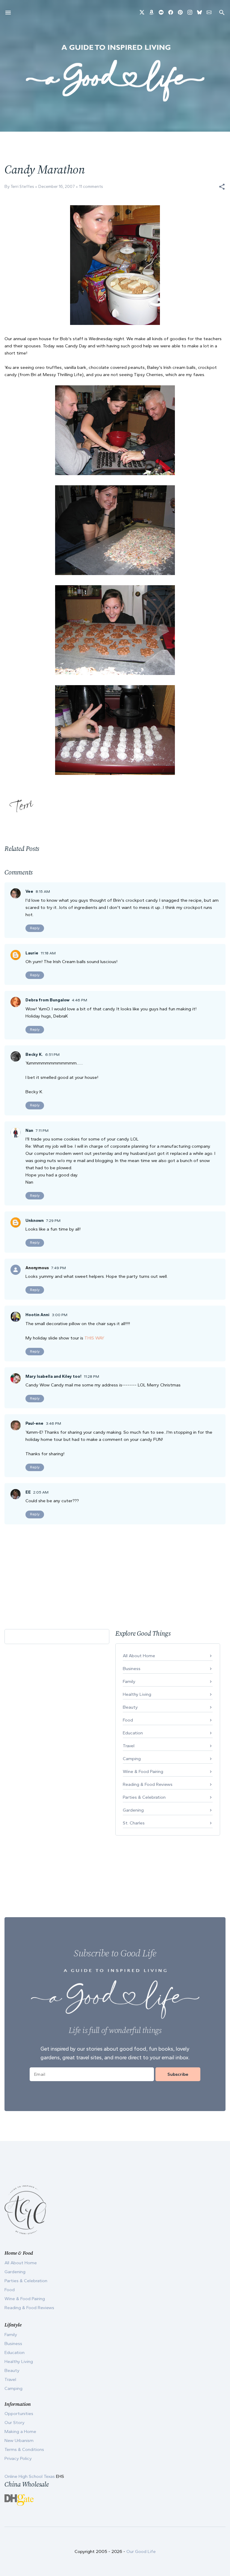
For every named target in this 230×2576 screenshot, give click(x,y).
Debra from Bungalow (47, 1000)
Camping (132, 1759)
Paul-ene (34, 1423)
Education (133, 1733)
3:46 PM (53, 1423)
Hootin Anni (37, 1315)
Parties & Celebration (144, 1797)
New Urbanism (19, 2440)
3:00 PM (60, 1315)
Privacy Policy (18, 2458)
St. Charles (134, 1823)
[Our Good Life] (115, 73)
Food (128, 1720)
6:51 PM (52, 1054)
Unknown (35, 1221)
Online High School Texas (30, 2476)
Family (129, 1681)
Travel (129, 1746)
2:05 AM (41, 1492)
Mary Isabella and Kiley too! (53, 1376)
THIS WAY (94, 1338)
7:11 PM (42, 1130)
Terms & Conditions (24, 2449)
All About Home (139, 1656)
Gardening (133, 1810)
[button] (222, 187)
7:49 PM (59, 1268)
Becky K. (34, 1054)
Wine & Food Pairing (143, 1771)
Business (132, 1669)
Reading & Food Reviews (148, 1784)
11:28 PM (91, 1376)
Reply (35, 928)
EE (28, 1492)
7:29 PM (53, 1221)
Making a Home (20, 2431)
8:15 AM (43, 891)
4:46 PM (80, 1000)
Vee (29, 891)
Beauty (130, 1707)
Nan (29, 1130)
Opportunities (19, 2414)
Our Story (15, 2423)
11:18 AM (48, 953)
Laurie (32, 953)
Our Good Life (141, 2551)
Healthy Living (137, 1694)
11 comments (91, 187)
